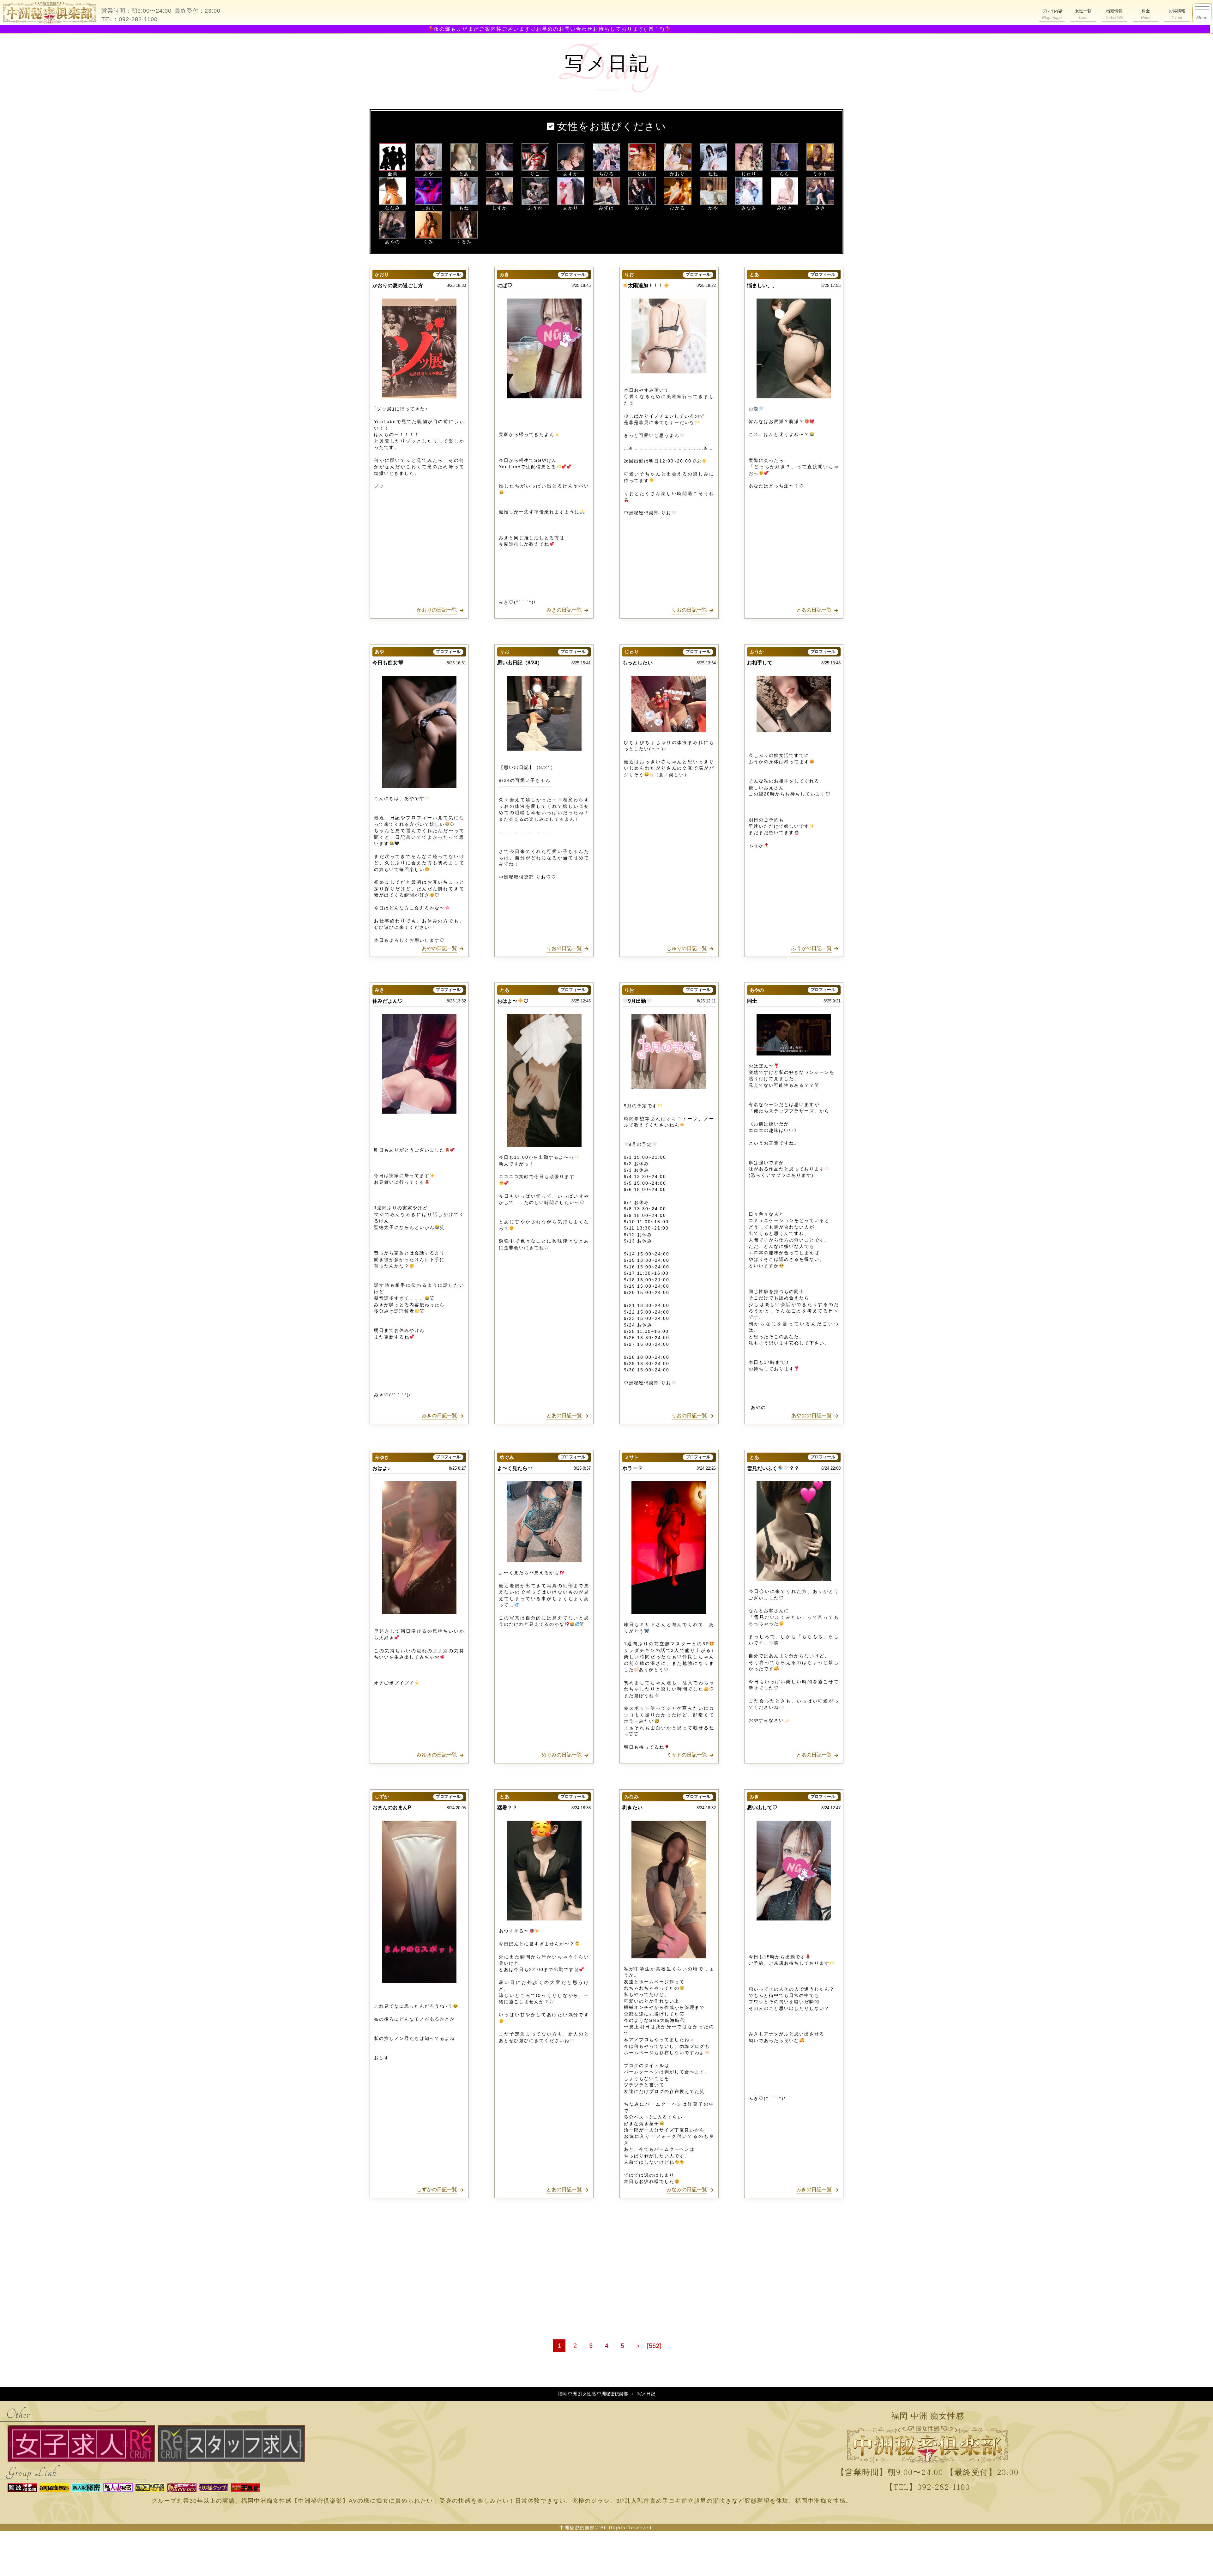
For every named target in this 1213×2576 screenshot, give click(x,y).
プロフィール (448, 275)
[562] (654, 2346)
